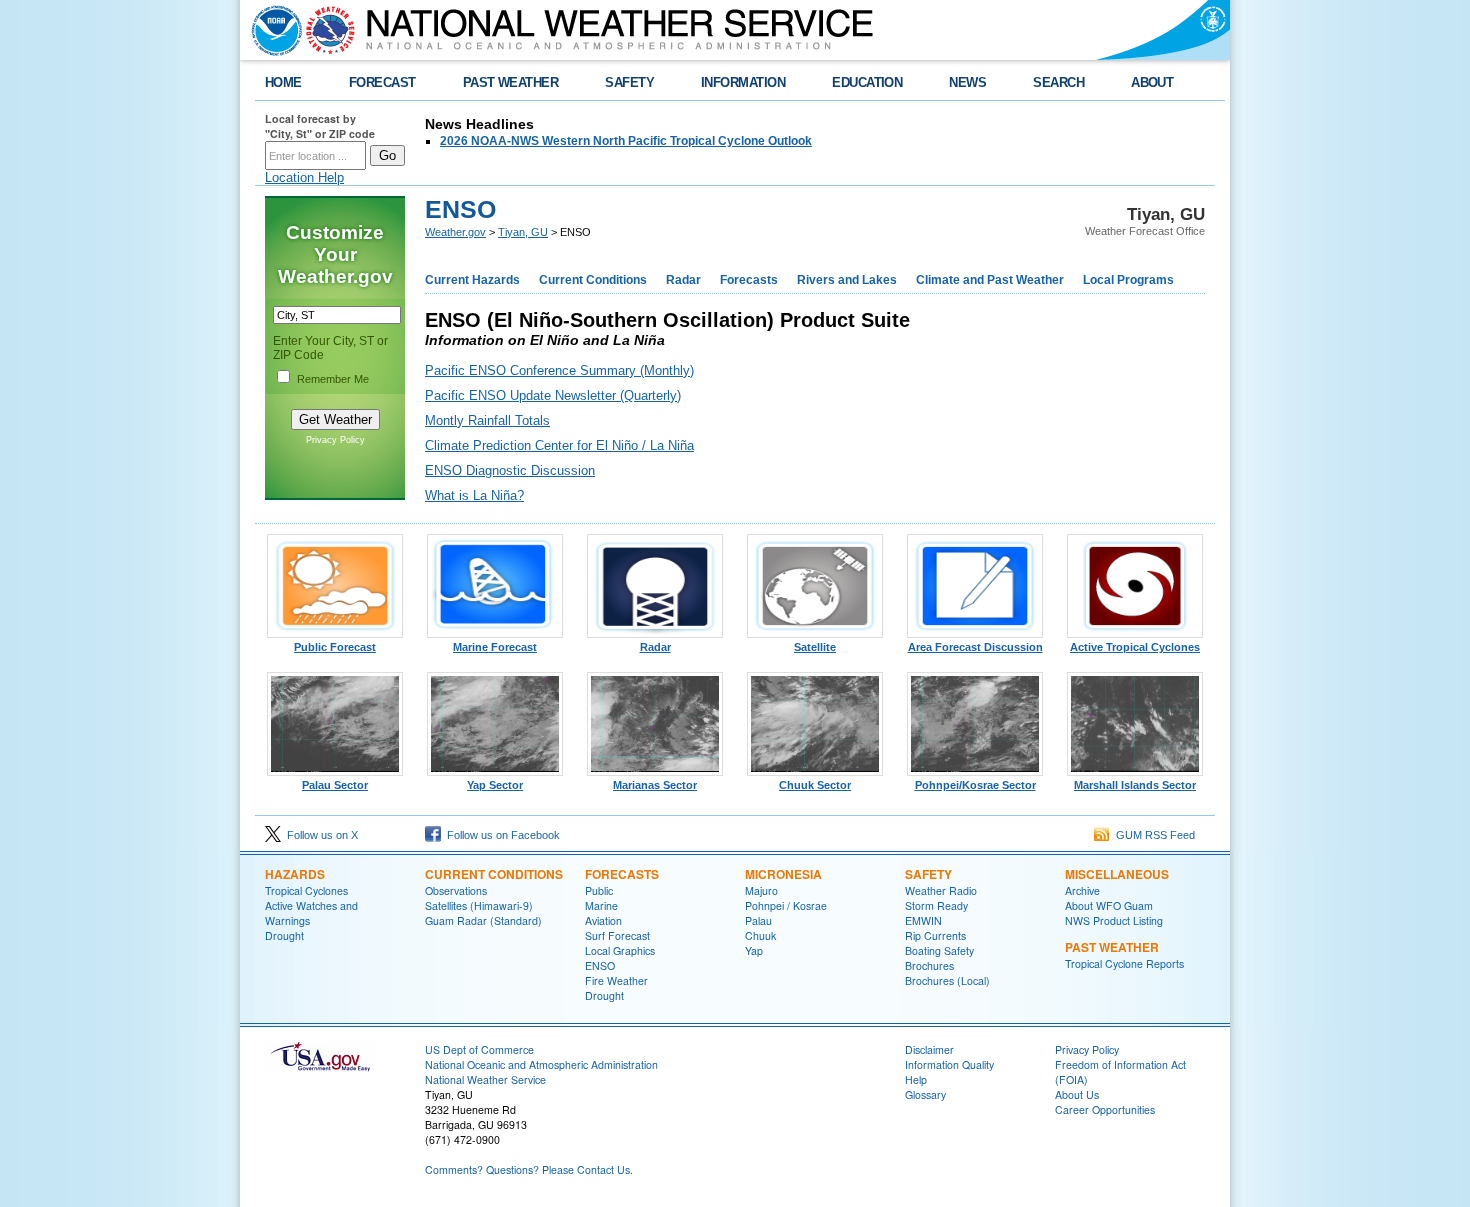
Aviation (603, 920)
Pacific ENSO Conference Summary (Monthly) (559, 370)
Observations (456, 890)
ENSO (600, 965)
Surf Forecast (617, 935)
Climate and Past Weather (990, 280)
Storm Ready (936, 905)
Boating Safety (939, 950)
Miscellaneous (1117, 874)
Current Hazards (472, 280)
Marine (601, 905)
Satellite (815, 647)
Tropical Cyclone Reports (1124, 963)
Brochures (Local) (947, 980)
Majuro (761, 890)
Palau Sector (335, 785)
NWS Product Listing (1114, 920)
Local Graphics (620, 950)
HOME (283, 82)
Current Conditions (593, 280)
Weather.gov (455, 232)
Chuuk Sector (815, 785)
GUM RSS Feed (1152, 835)
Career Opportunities (1105, 1109)
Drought (284, 935)
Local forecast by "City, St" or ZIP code (320, 126)
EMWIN (923, 920)
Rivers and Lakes (847, 280)
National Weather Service (485, 1079)
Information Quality (949, 1064)
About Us (1077, 1094)
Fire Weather (616, 980)
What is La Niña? (474, 495)
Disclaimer (929, 1049)
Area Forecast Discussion (975, 647)
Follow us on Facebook (500, 835)
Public (599, 890)
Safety (928, 874)
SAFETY (629, 82)
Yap (754, 950)
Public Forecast (335, 647)
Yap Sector (495, 785)
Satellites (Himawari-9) (479, 905)
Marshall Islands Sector (1135, 785)
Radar (683, 280)
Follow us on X (319, 835)
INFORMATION (743, 82)
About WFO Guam (1109, 905)
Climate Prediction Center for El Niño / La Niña (559, 445)
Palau (758, 920)
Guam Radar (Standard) (483, 920)
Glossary (925, 1094)
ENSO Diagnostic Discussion (510, 470)
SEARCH (1058, 82)
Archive (1082, 890)
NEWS (967, 82)
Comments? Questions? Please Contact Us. (529, 1169)
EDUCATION (867, 82)
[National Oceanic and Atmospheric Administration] (272, 30)
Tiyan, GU (523, 232)
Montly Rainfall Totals (487, 420)
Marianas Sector (655, 785)
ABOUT (1152, 82)
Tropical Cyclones (306, 890)
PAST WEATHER (511, 82)
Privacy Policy (335, 440)
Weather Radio (941, 890)
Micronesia (783, 874)
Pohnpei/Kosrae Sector (975, 785)
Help (916, 1079)
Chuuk (760, 935)
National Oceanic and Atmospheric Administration (541, 1064)
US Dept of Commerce (479, 1049)
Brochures (929, 965)
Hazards (295, 874)
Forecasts (749, 280)
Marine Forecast (495, 647)
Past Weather (1112, 947)
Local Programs (1128, 280)
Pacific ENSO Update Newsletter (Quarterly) (553, 395)
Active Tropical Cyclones (1135, 647)
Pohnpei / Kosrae (786, 905)
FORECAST (382, 82)
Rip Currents (935, 935)
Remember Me (333, 379)
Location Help (304, 177)
